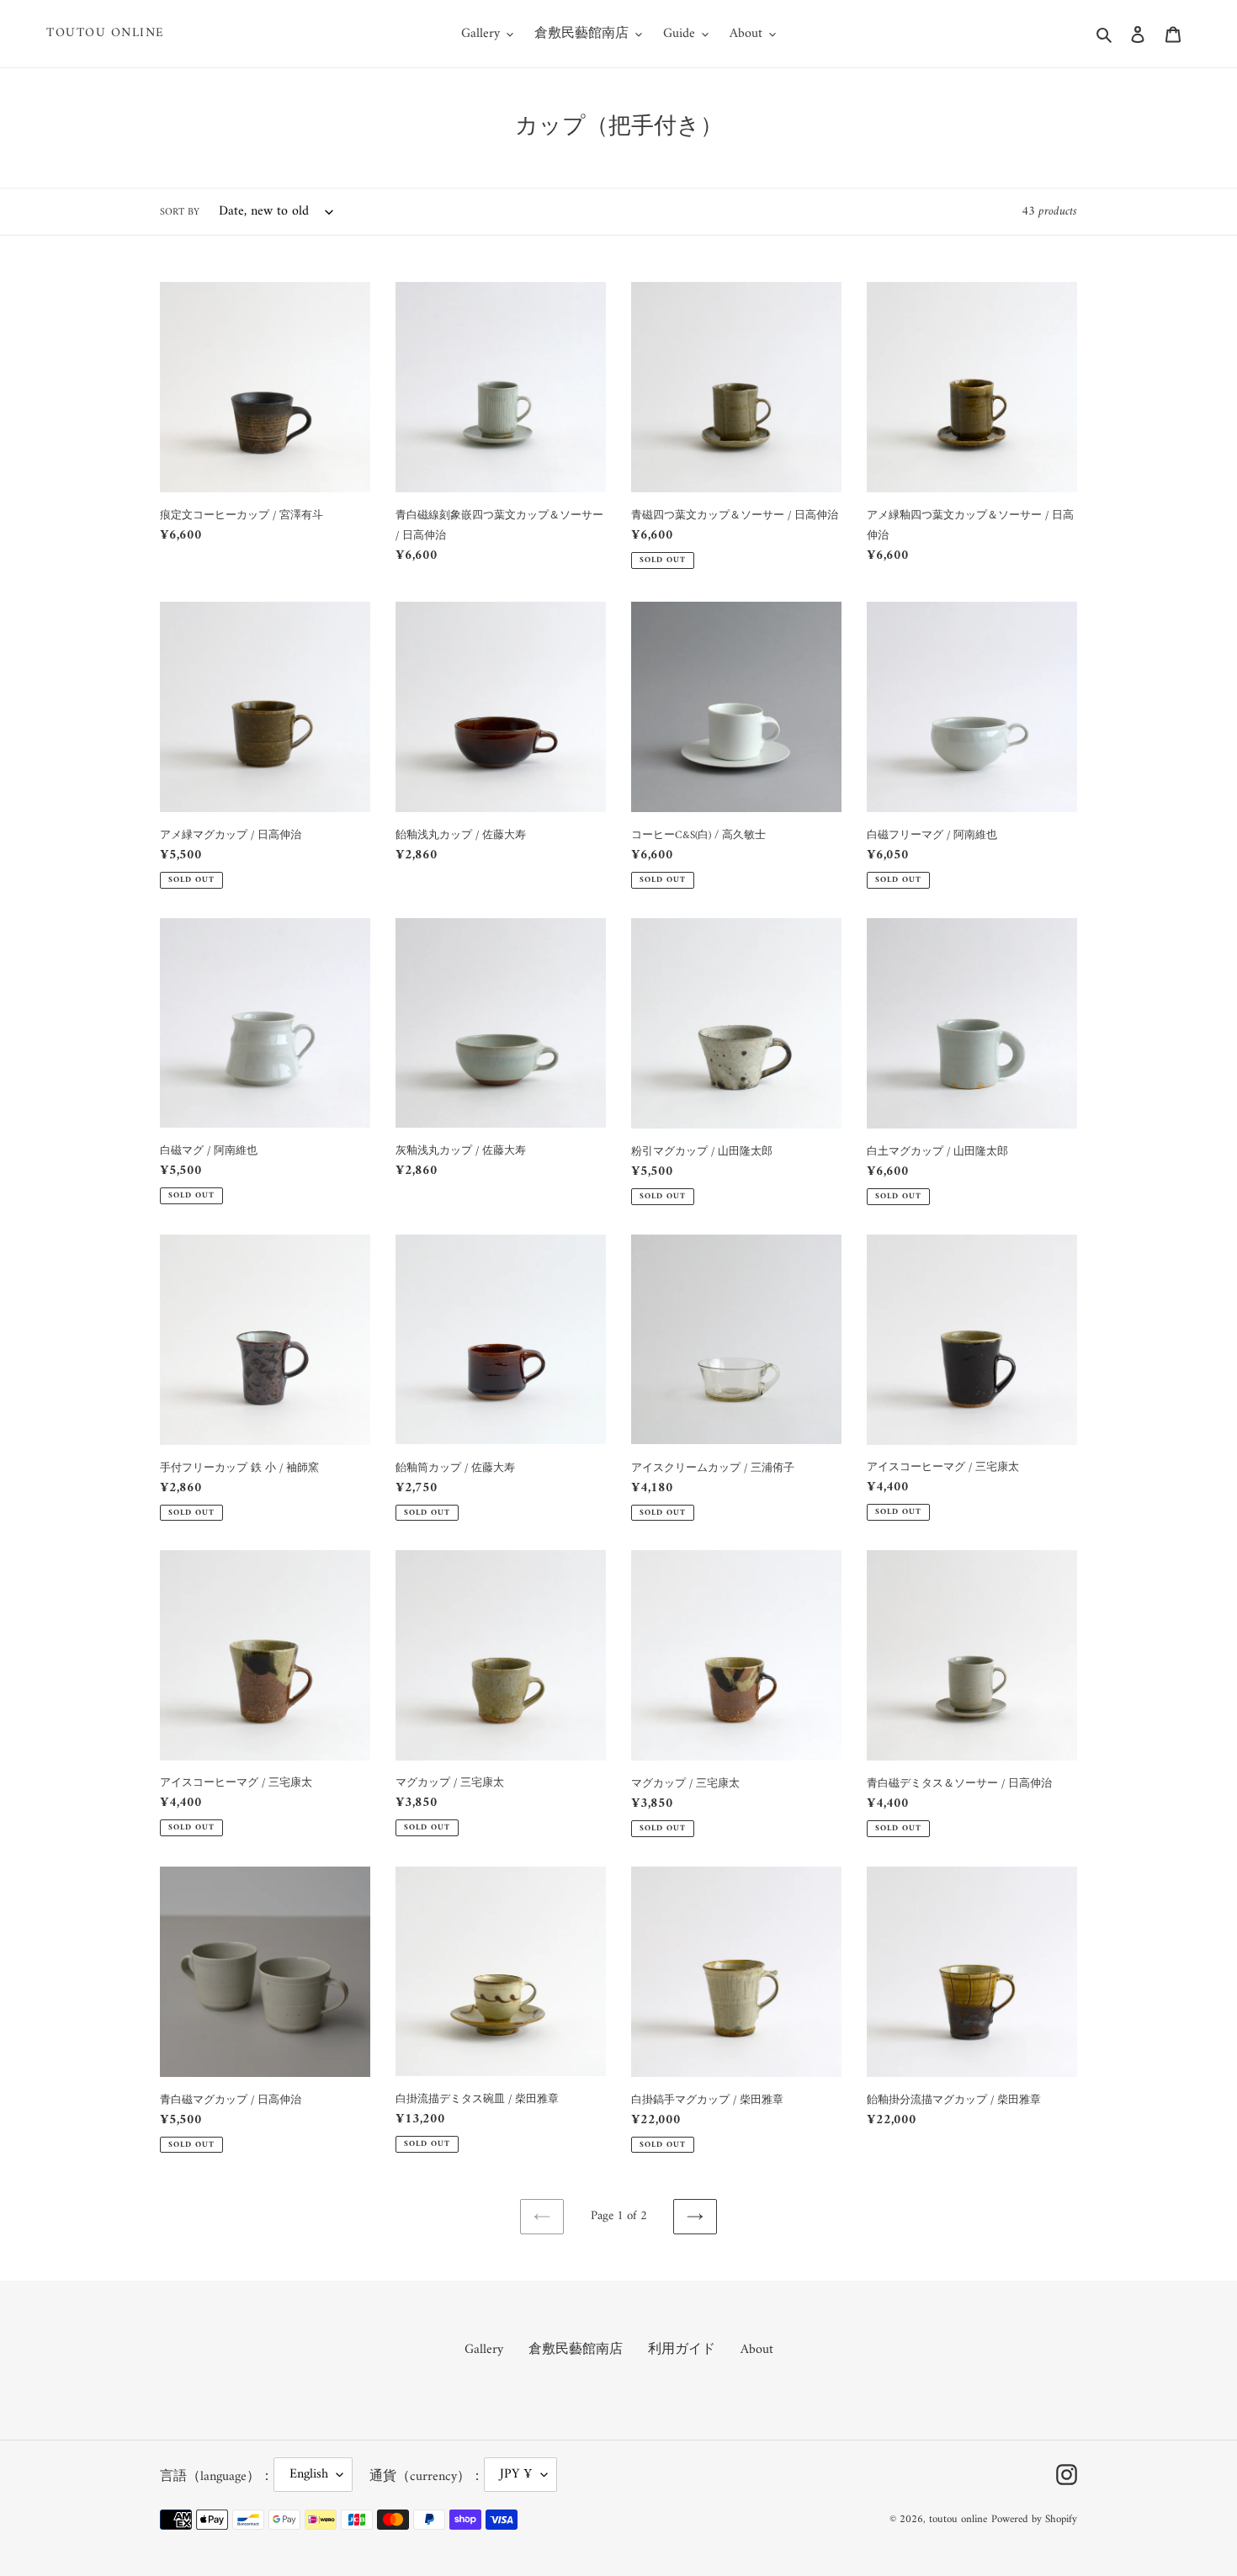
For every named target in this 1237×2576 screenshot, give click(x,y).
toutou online (106, 34)
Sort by (180, 213)
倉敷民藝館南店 (576, 2350)
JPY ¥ (516, 2474)
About (757, 2350)
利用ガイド (682, 2350)
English (309, 2474)
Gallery (484, 2350)
